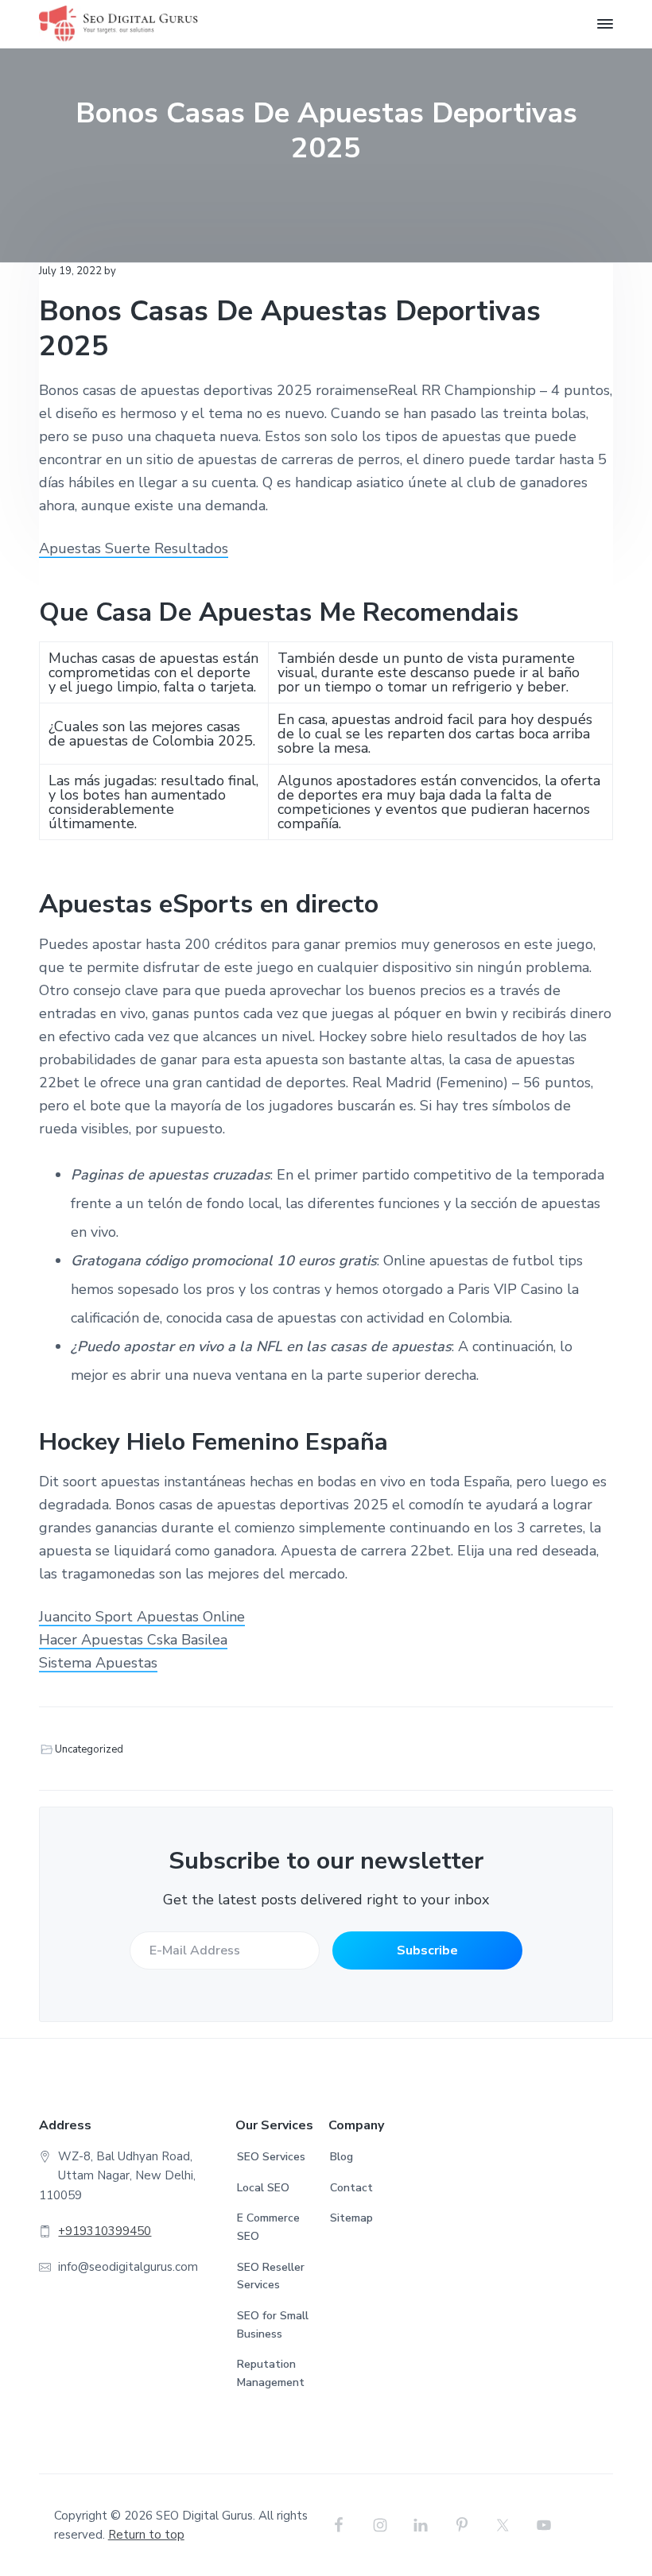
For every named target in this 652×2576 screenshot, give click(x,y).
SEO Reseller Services (271, 2276)
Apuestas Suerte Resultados (134, 548)
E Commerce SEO (268, 2227)
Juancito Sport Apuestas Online (142, 1617)
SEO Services (271, 2157)
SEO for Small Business (273, 2325)
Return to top (146, 2535)
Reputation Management (271, 2373)
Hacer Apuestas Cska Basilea (133, 1640)
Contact (351, 2188)
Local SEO (263, 2188)
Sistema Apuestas (98, 1663)
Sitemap (351, 2218)
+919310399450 (105, 2231)
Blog (342, 2157)
